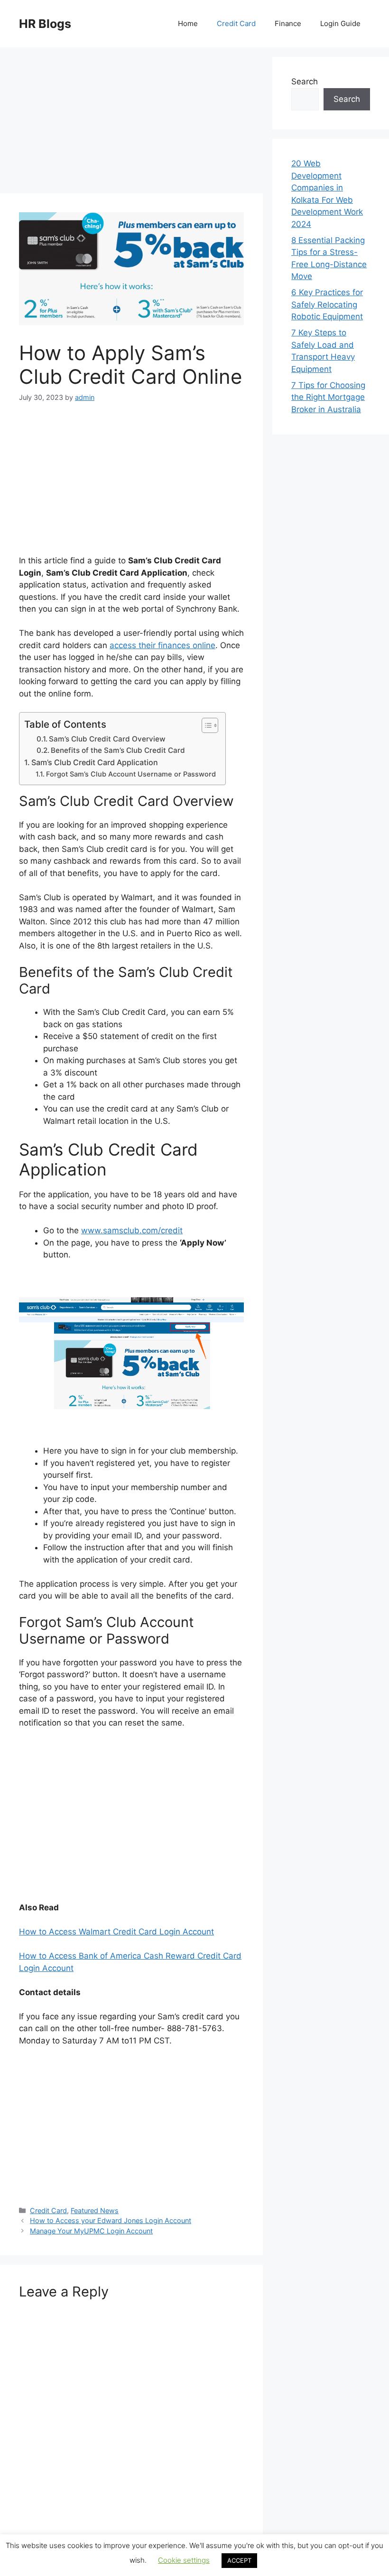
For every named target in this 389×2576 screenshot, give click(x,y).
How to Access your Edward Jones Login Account (111, 2220)
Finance (288, 23)
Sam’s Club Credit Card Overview (107, 739)
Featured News (95, 2210)
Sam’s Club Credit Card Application (95, 762)
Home (188, 23)
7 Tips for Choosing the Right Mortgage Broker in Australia (328, 397)
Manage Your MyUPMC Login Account (91, 2231)
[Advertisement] (131, 123)
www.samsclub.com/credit (132, 1230)
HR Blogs (45, 24)
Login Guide (340, 23)
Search (305, 81)
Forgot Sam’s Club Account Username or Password (131, 774)
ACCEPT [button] (239, 2560)
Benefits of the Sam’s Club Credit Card (118, 750)
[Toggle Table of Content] (205, 725)
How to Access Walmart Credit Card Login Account (116, 1932)
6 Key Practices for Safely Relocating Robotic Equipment (327, 304)
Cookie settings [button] (184, 2560)
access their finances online (162, 645)
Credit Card (236, 23)
